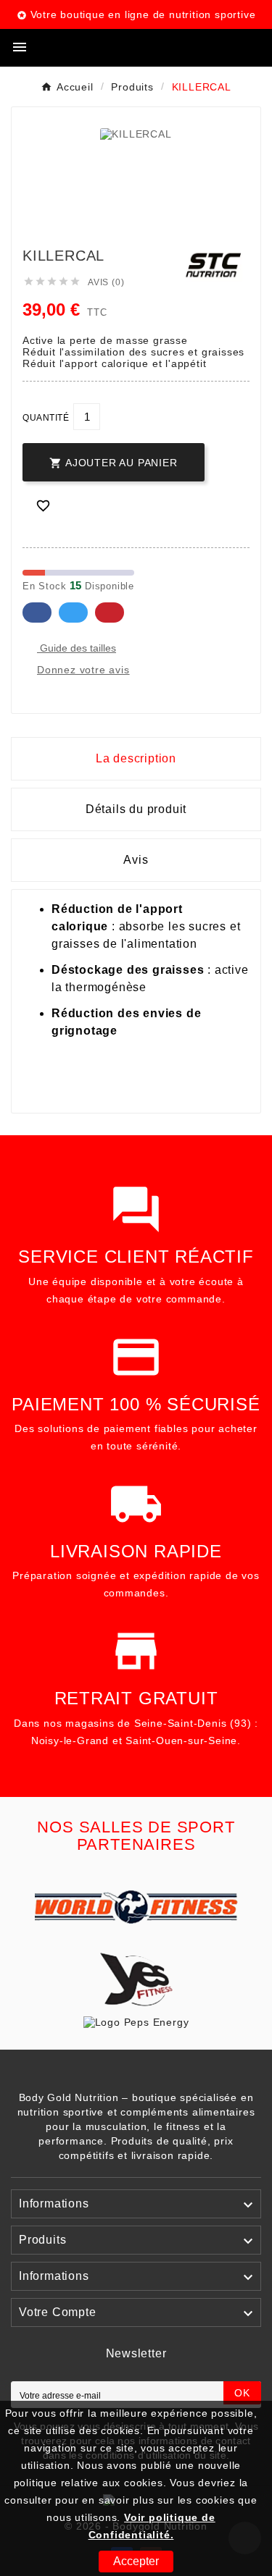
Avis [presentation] (136, 860)
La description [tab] (136, 758)
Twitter (73, 613)
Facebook (37, 613)
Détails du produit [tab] (136, 809)
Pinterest (110, 613)
